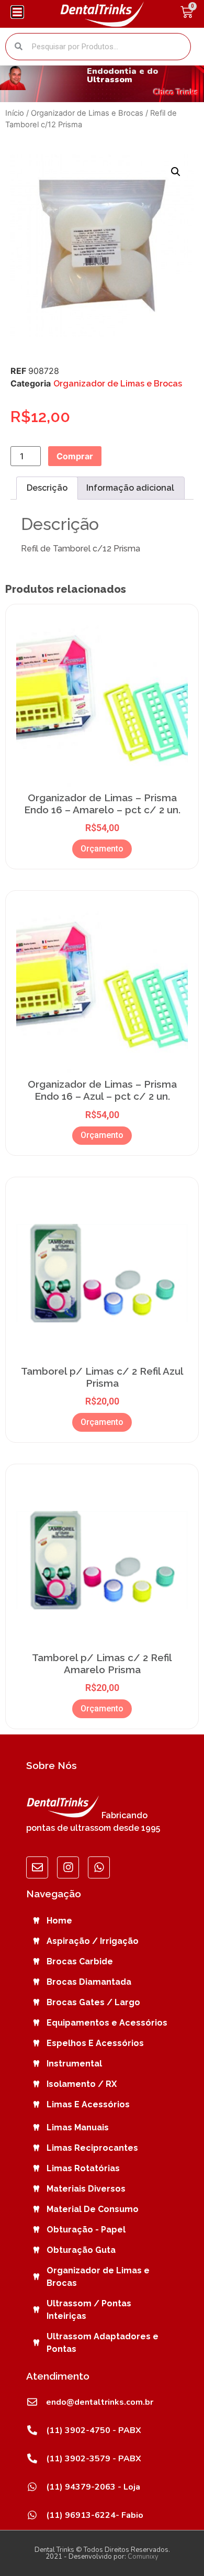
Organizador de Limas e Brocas (87, 113)
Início (15, 113)
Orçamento (102, 849)
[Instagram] (68, 1867)
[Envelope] (37, 1867)
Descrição (47, 488)
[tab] (47, 488)
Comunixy (143, 2557)
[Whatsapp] (99, 1867)
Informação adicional (130, 488)
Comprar (75, 456)
